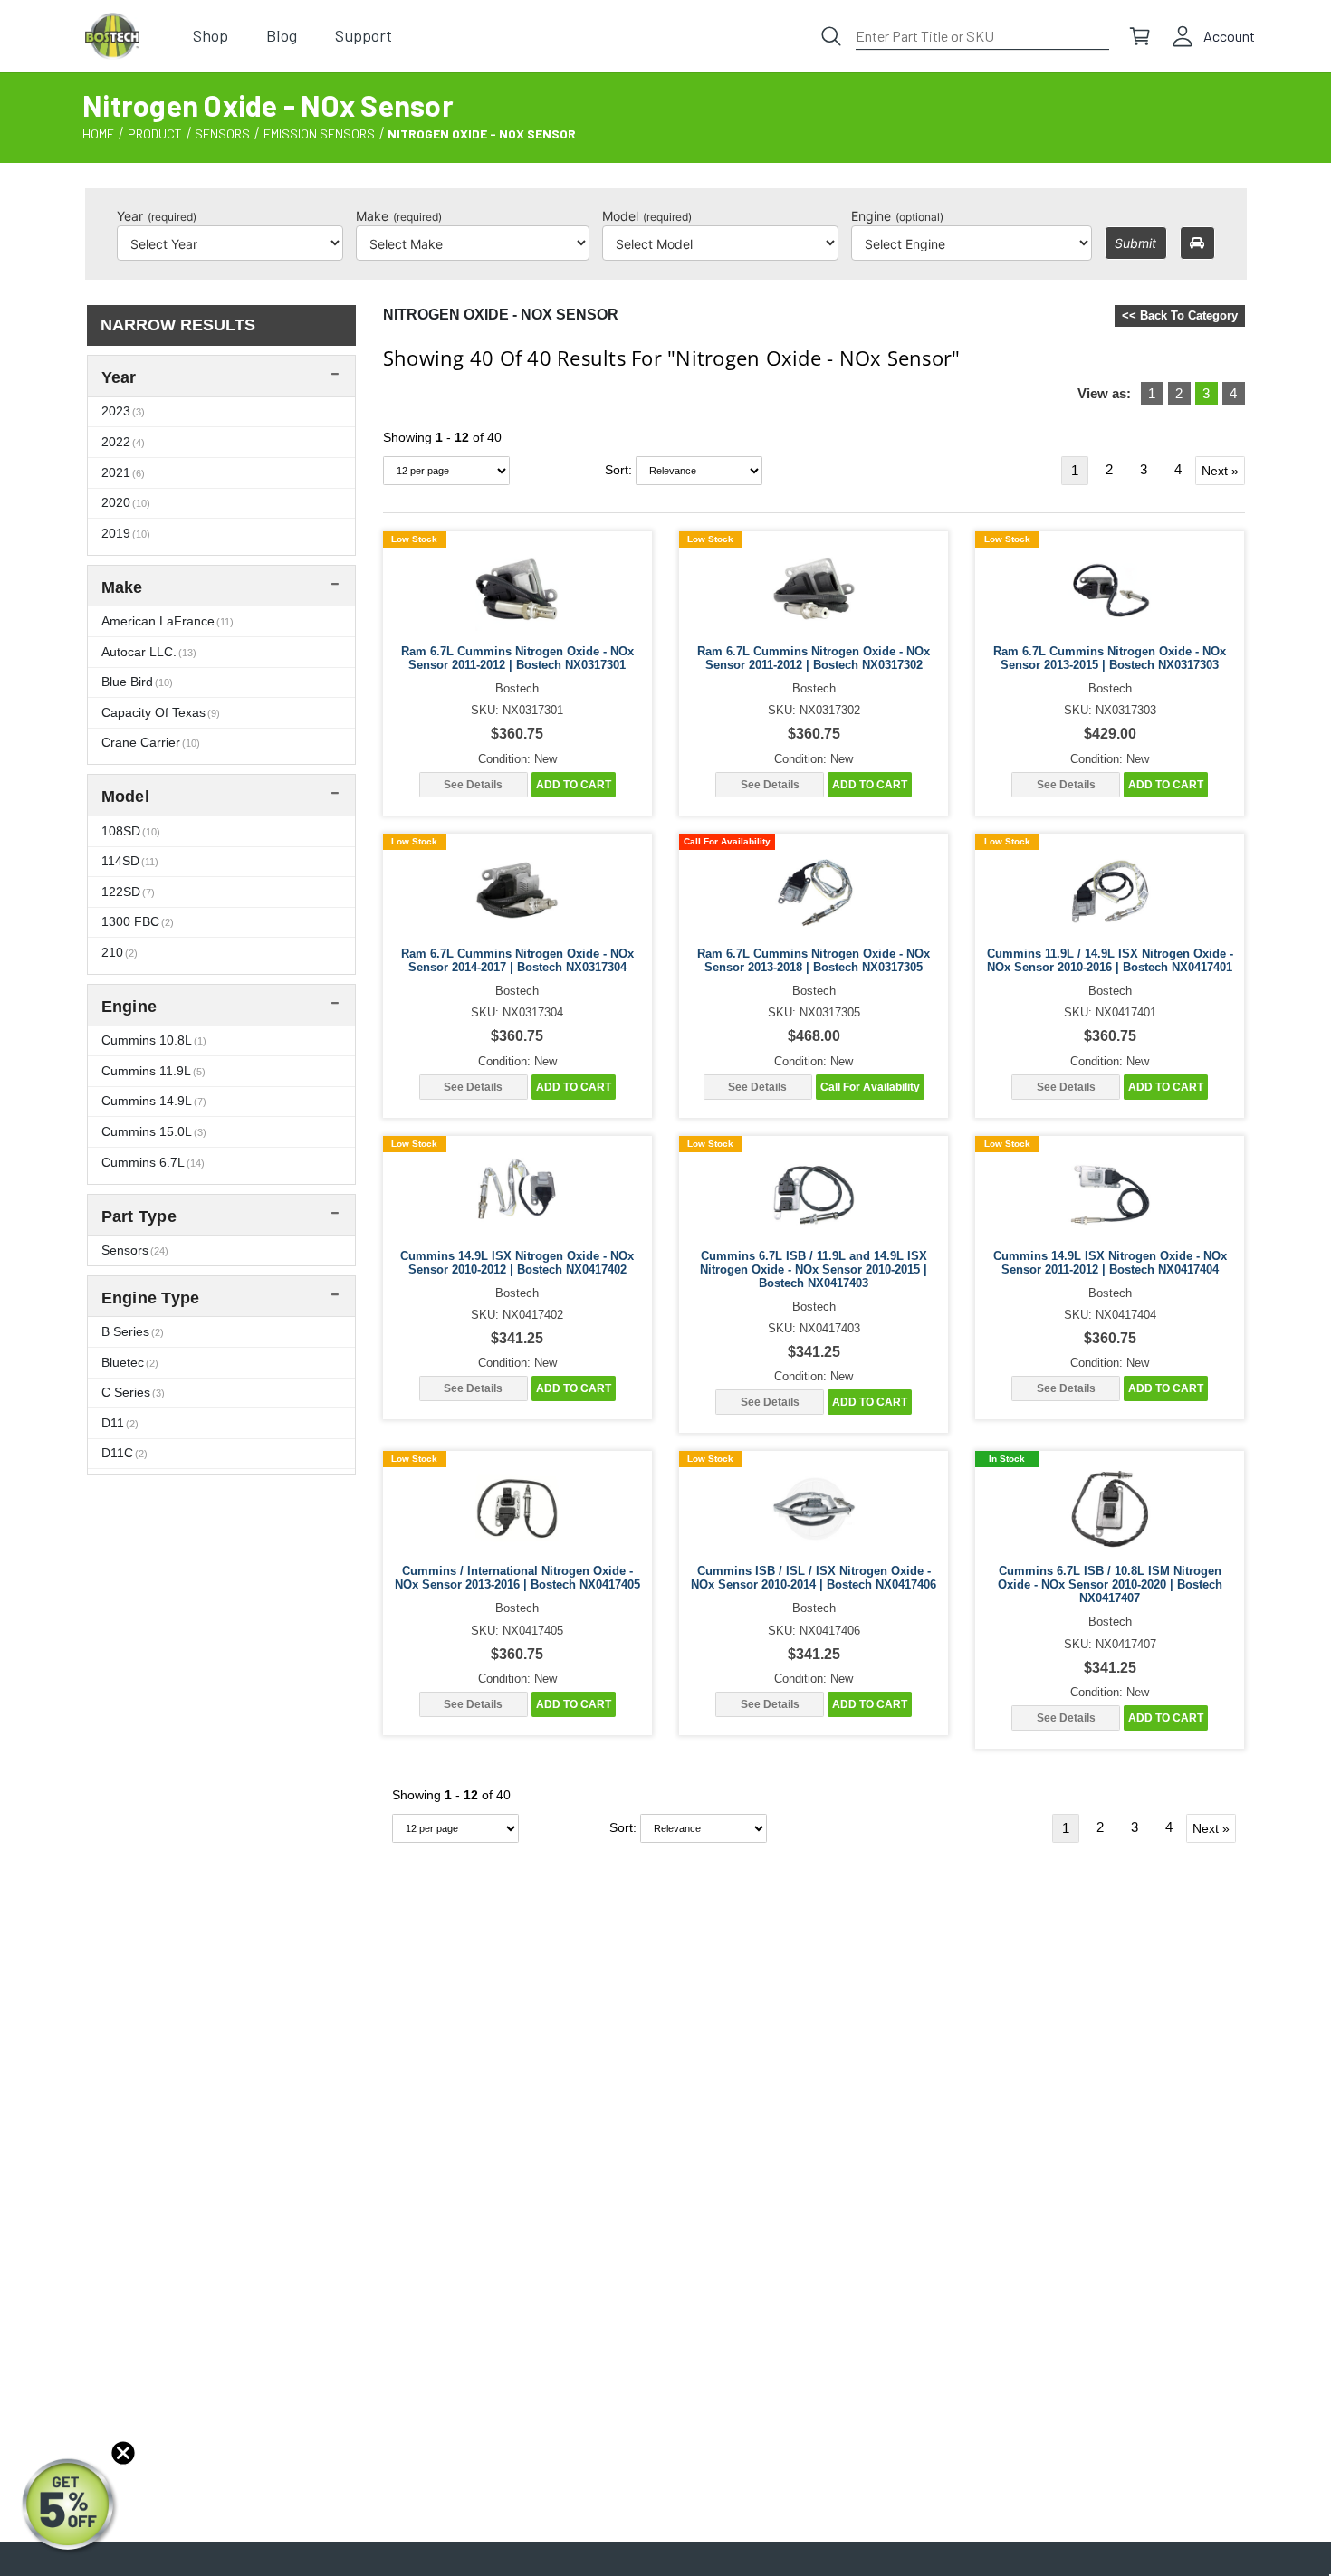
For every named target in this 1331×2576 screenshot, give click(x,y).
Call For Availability (870, 1087)
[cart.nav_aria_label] (1140, 36)
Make (399, 216)
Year (157, 216)
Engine (897, 216)
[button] (70, 2506)
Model (647, 216)
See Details (473, 785)
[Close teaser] (123, 2453)
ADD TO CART (574, 785)
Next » (1220, 471)
